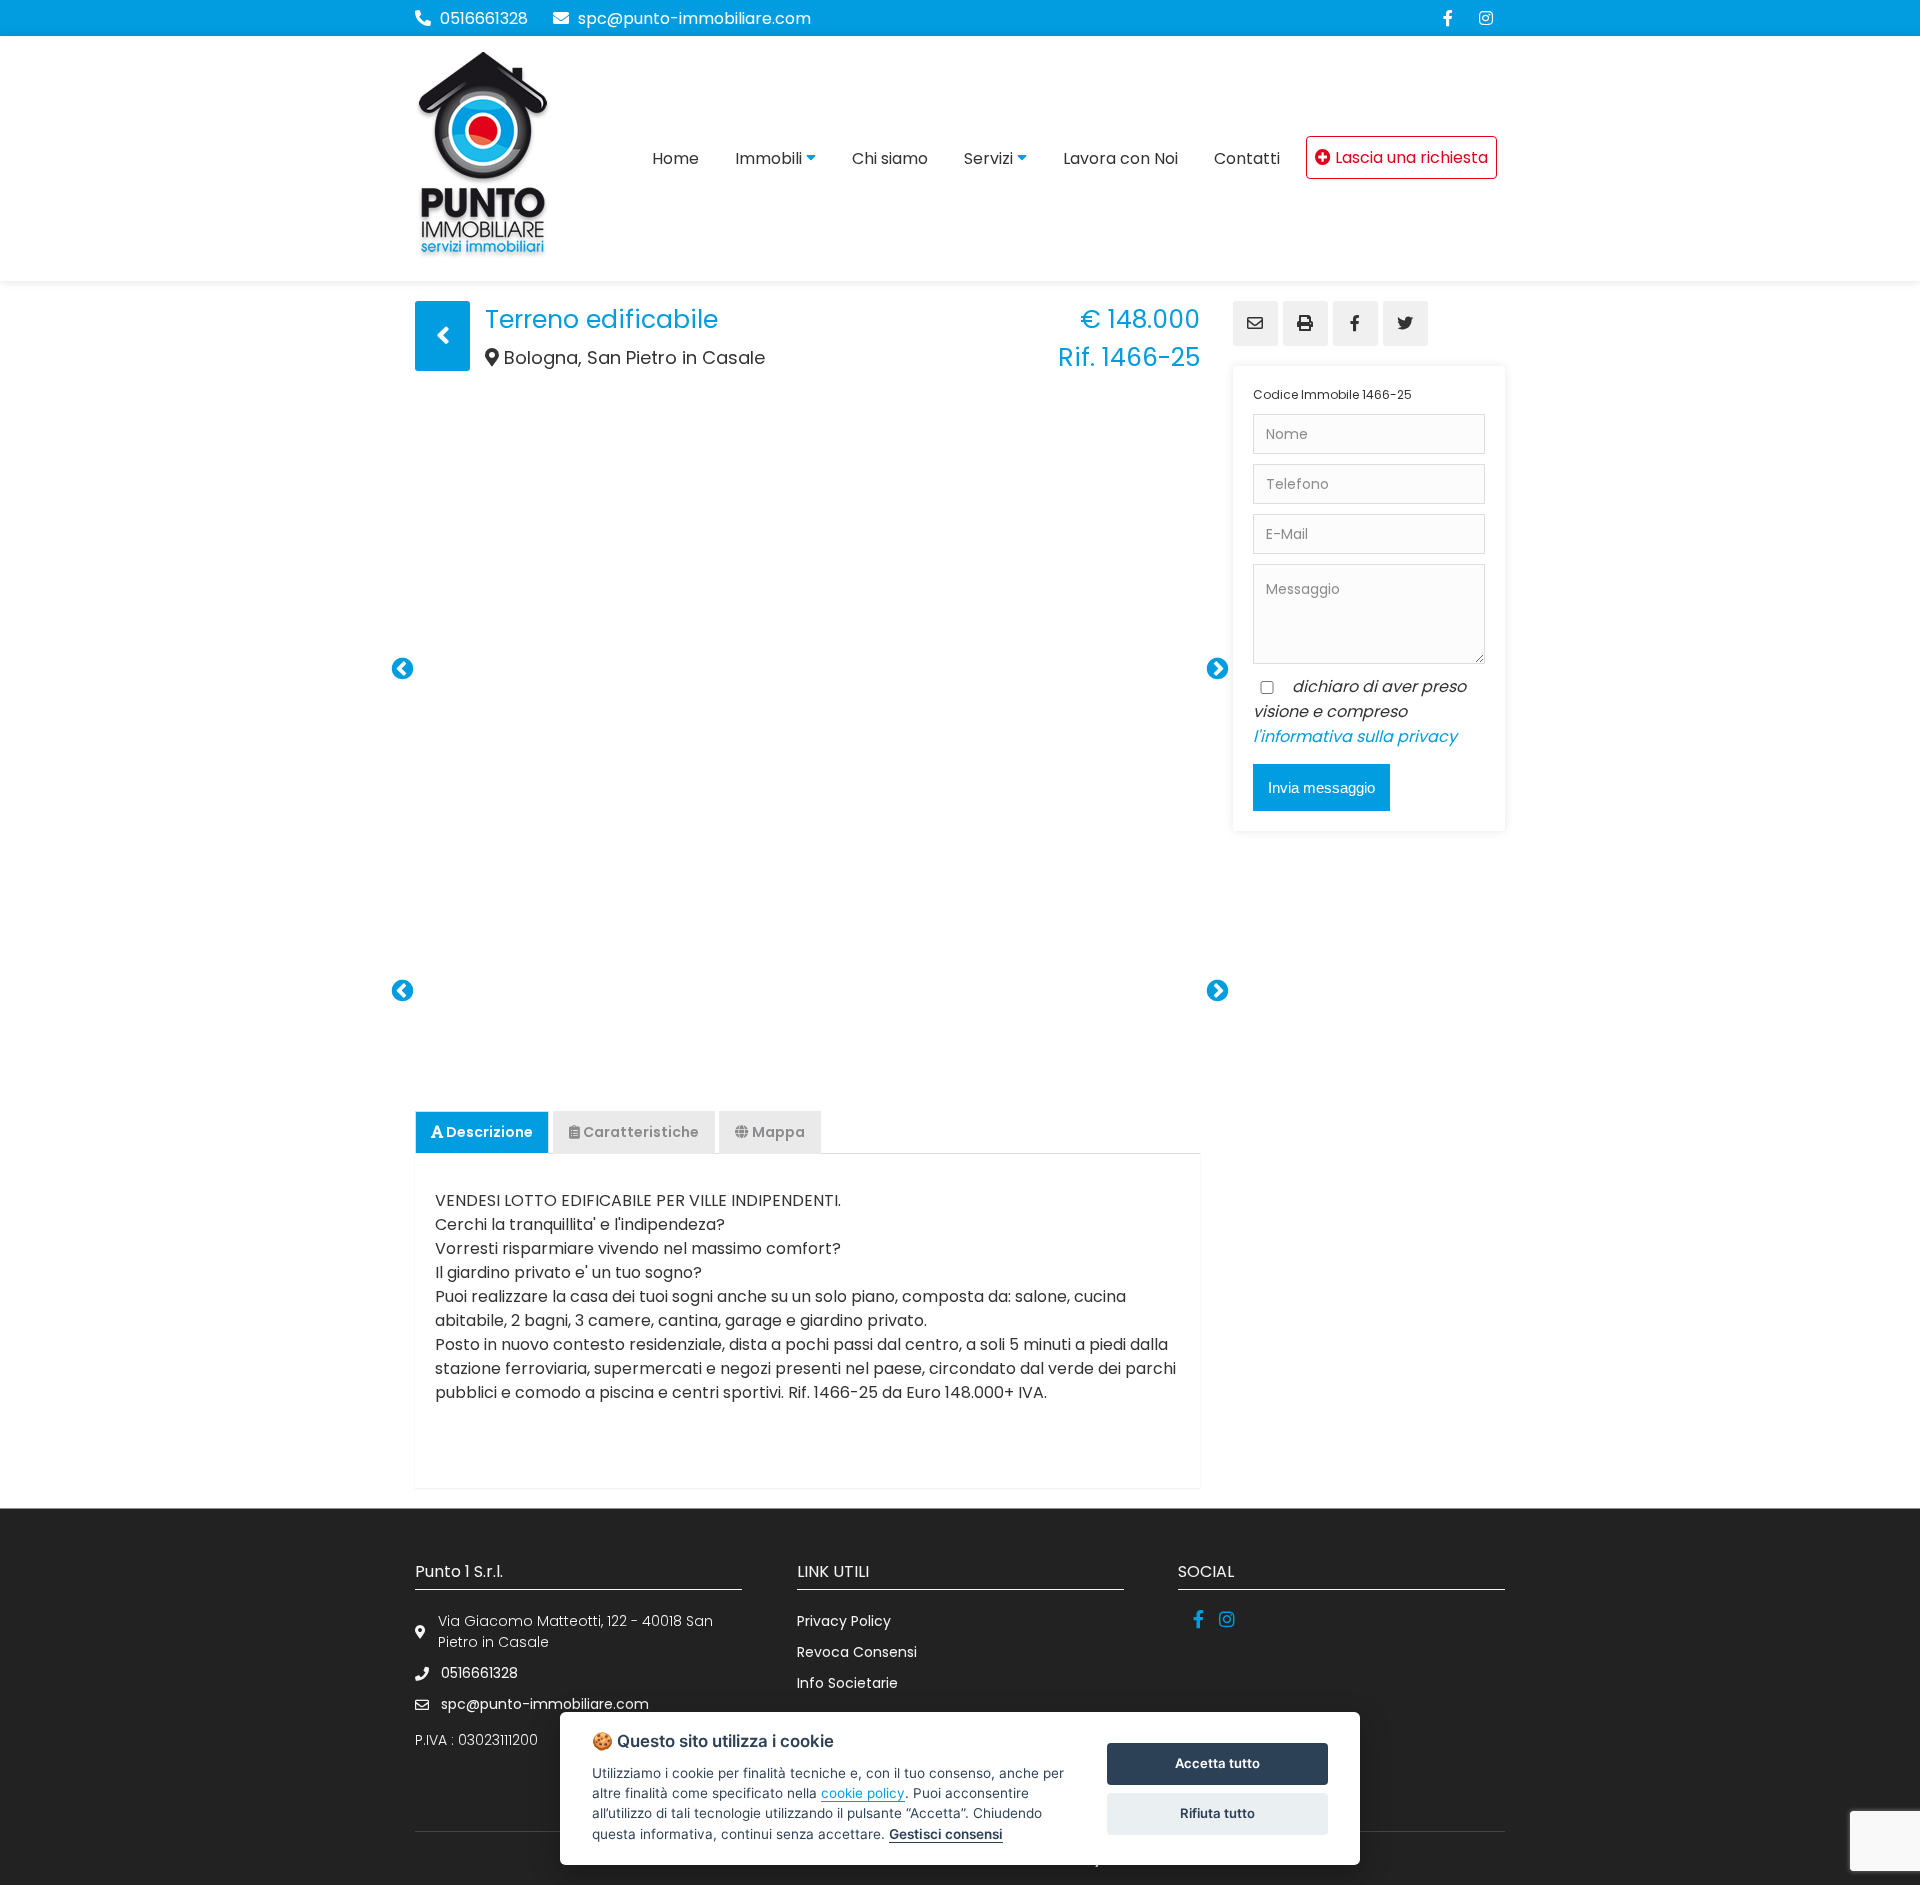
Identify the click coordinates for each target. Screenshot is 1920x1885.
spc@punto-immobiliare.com (692, 18)
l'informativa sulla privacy (1355, 736)
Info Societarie (847, 1683)
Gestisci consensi (946, 1834)
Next (1215, 667)
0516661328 (484, 18)
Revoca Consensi (857, 1652)
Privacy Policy (844, 1621)
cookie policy (863, 1793)
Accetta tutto (1217, 1763)
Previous (400, 667)
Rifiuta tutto (1217, 1813)
